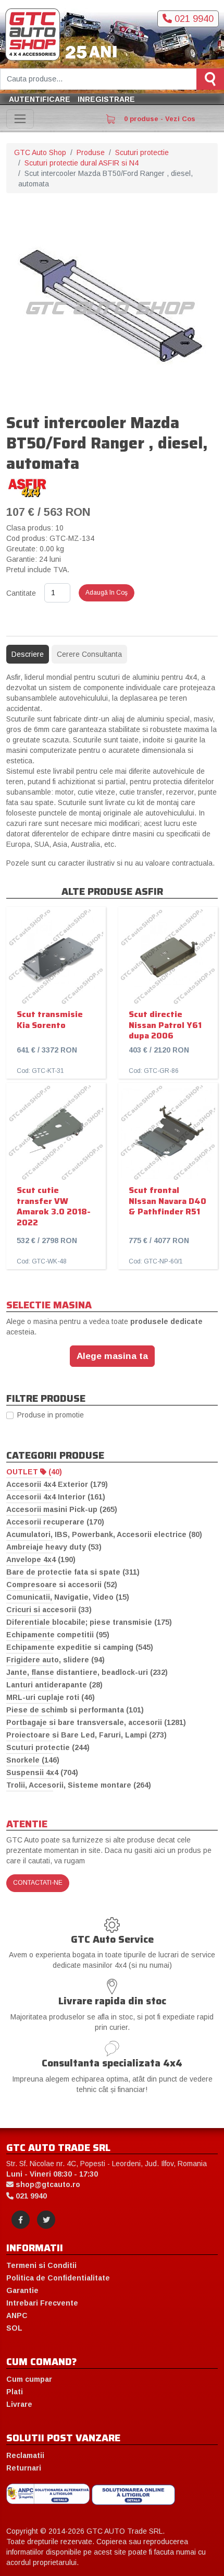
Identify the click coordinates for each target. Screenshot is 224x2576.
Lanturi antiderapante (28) (54, 1685)
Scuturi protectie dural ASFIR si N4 (82, 163)
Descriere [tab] (28, 654)
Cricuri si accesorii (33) (49, 1610)
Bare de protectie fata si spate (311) (73, 1572)
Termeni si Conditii (41, 2265)
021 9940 (193, 19)
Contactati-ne (38, 1883)
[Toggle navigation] (20, 119)
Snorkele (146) (33, 1760)
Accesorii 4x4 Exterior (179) (57, 1484)
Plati (15, 2392)
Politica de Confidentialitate (58, 2278)
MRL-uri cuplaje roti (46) (51, 1697)
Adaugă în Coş (107, 593)
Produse (91, 152)
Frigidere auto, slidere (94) (55, 1660)
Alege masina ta (112, 1356)
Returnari (24, 2468)
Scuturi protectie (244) (48, 1747)
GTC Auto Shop (40, 152)
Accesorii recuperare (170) (55, 1522)
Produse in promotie (51, 1415)
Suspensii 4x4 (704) (42, 1773)
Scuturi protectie (142, 152)
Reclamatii (25, 2455)
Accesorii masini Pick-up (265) (62, 1509)
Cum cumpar (29, 2379)
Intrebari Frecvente (42, 2303)
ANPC (17, 2315)
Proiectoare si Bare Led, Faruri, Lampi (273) (86, 1735)
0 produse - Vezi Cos (159, 119)
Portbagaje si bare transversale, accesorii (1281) (96, 1722)
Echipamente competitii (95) (58, 1635)
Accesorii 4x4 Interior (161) (56, 1497)
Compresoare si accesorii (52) (62, 1585)
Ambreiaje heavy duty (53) (54, 1547)
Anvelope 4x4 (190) (41, 1559)
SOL (14, 2328)
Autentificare (40, 99)
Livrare (19, 2404)
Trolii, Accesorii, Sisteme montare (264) (79, 1785)
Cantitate (21, 593)
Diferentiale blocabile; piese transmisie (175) (89, 1622)
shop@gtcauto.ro (47, 2184)
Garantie (22, 2290)
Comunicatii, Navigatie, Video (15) (68, 1597)
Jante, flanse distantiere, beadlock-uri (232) (87, 1672)
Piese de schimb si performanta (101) (75, 1710)
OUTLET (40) (34, 1472)
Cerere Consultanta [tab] (89, 654)
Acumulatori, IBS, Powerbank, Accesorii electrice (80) (104, 1534)
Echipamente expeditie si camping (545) (80, 1647)
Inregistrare (106, 99)
